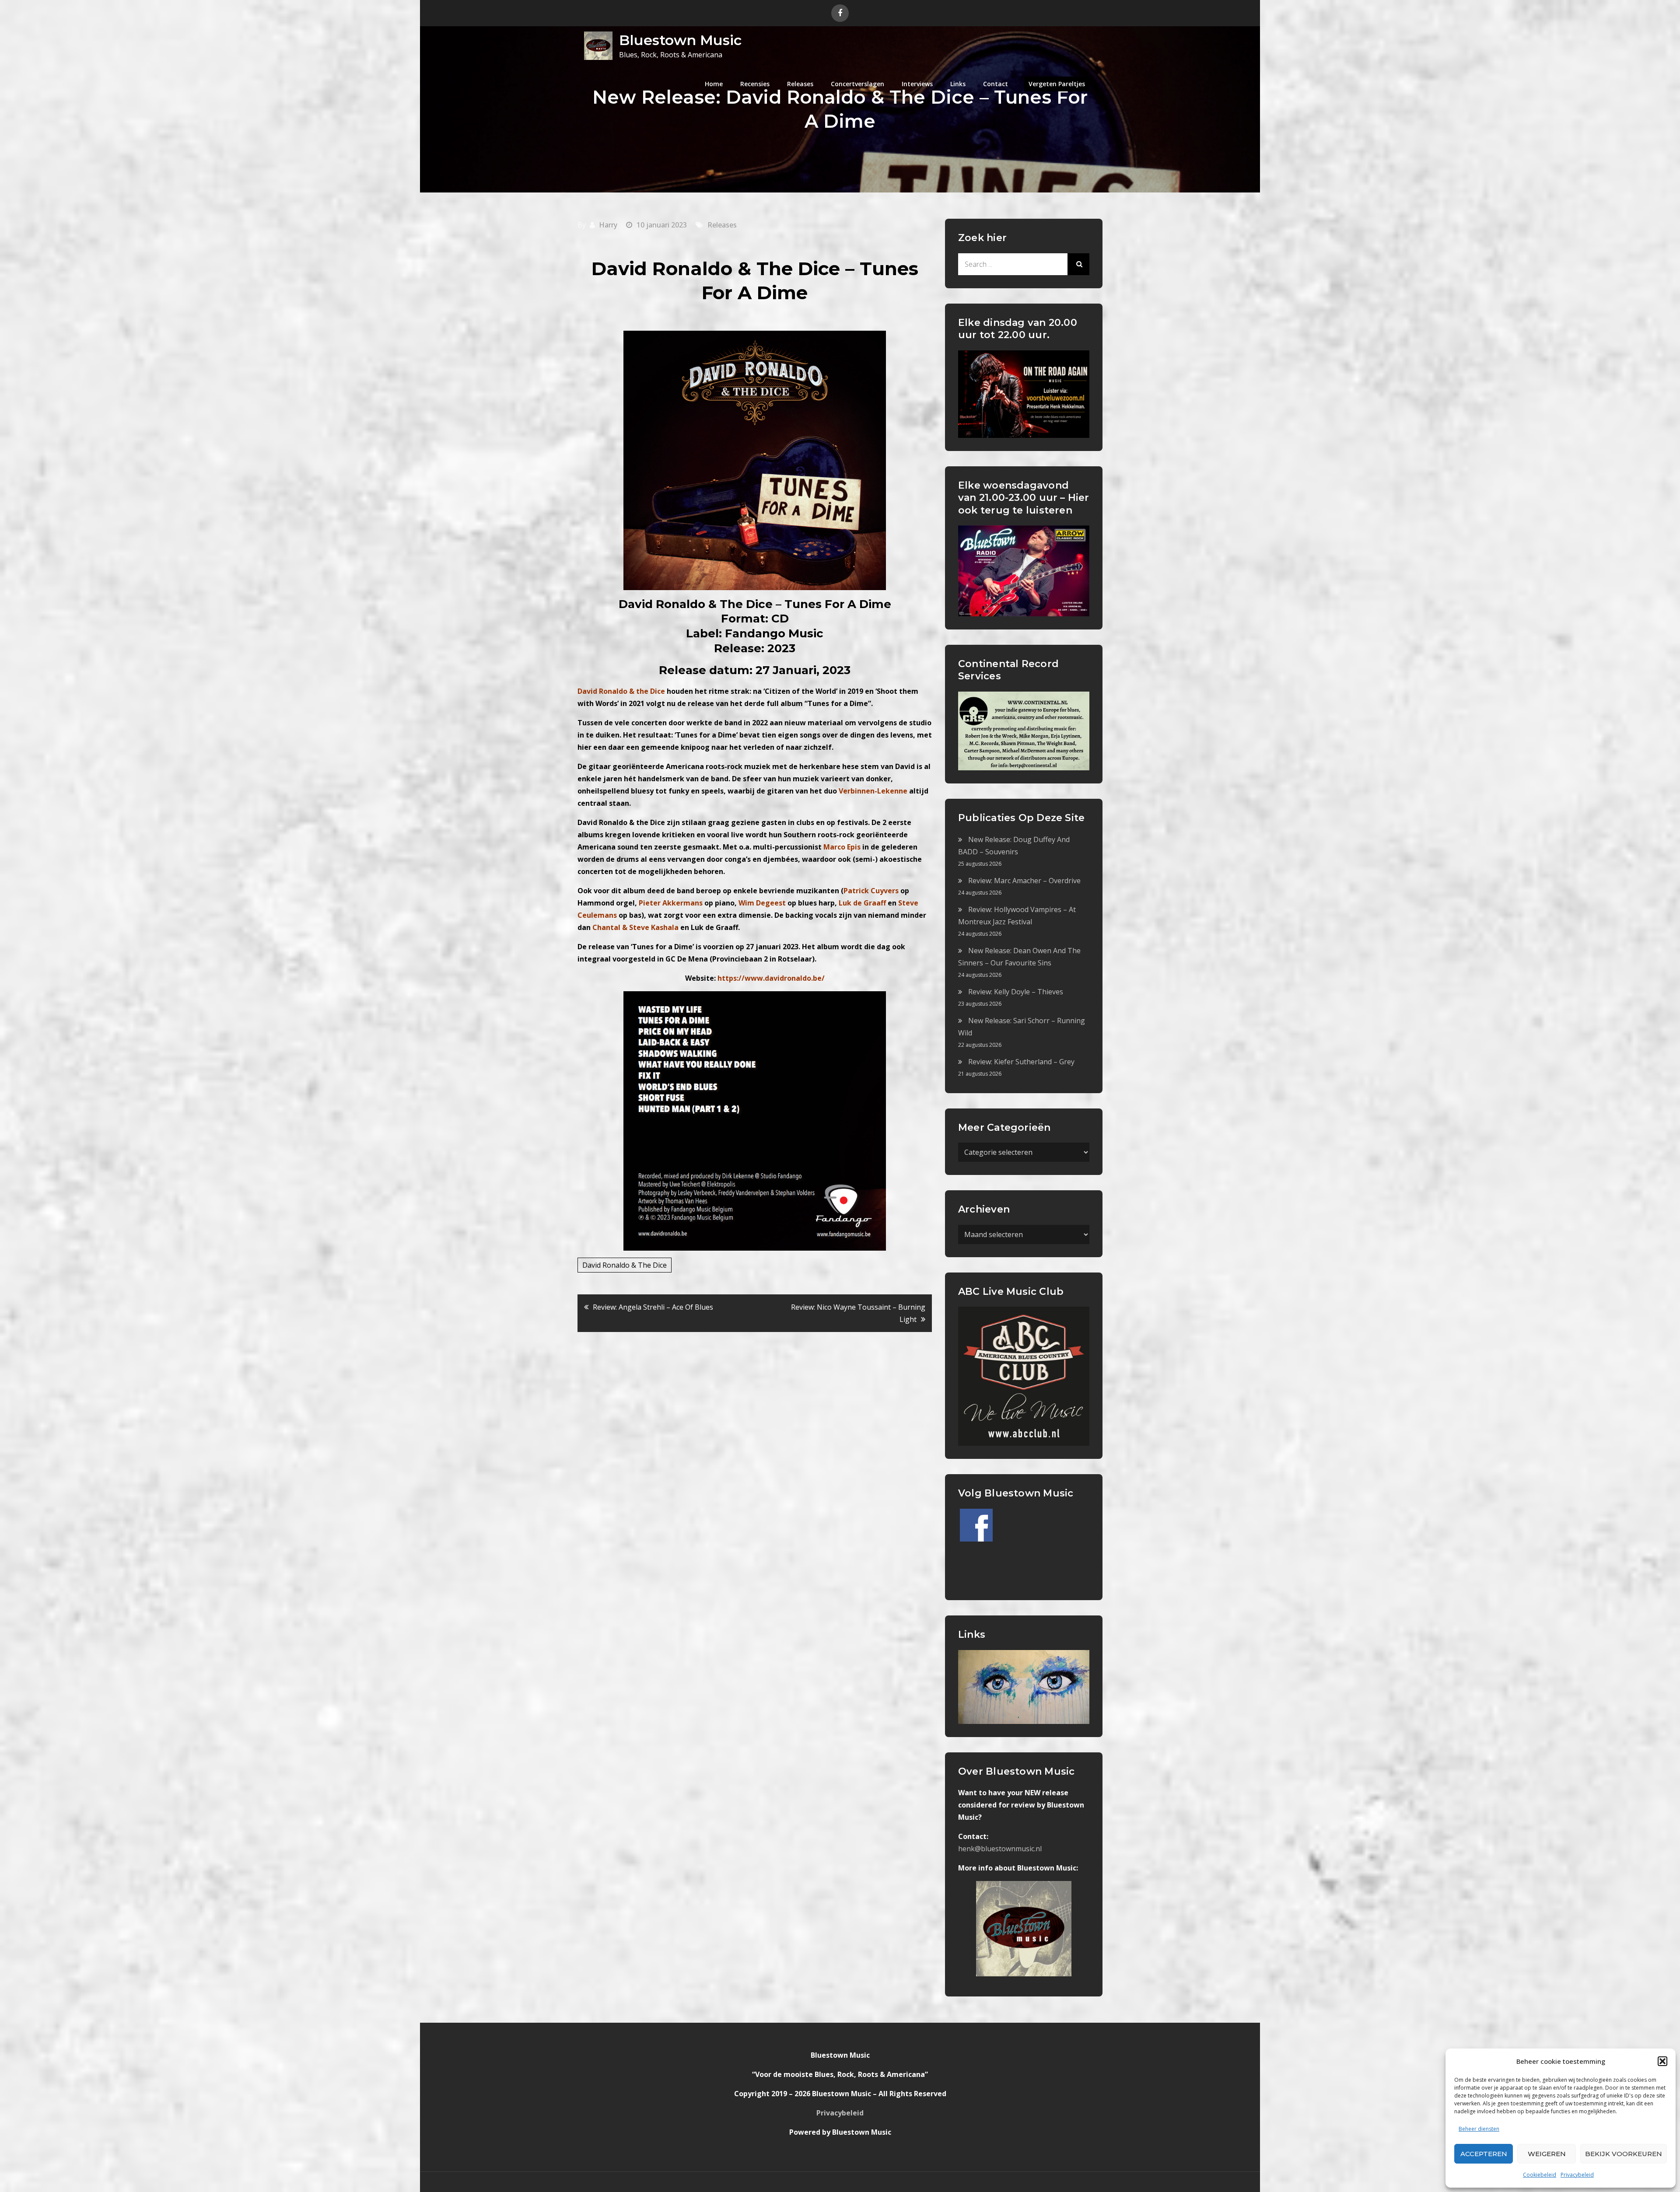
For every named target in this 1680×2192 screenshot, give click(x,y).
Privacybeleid (1577, 2175)
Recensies (755, 84)
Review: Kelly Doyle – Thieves (1016, 992)
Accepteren (1484, 2154)
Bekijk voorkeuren (1624, 2154)
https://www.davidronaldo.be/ (771, 978)
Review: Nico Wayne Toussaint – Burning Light (858, 1313)
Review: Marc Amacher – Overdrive (1024, 881)
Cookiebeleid (1540, 2175)
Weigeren (1547, 2154)
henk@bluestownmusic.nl (1000, 1849)
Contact (996, 84)
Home (714, 84)
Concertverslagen (857, 84)
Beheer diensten (1479, 2129)
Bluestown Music (680, 40)
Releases (800, 84)
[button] (1662, 2061)
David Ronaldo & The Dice (625, 1265)
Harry (608, 225)
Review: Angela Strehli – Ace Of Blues (653, 1307)
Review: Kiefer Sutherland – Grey (1021, 1062)
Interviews (917, 84)
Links (958, 84)
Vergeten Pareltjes (1057, 84)
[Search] (1078, 264)
